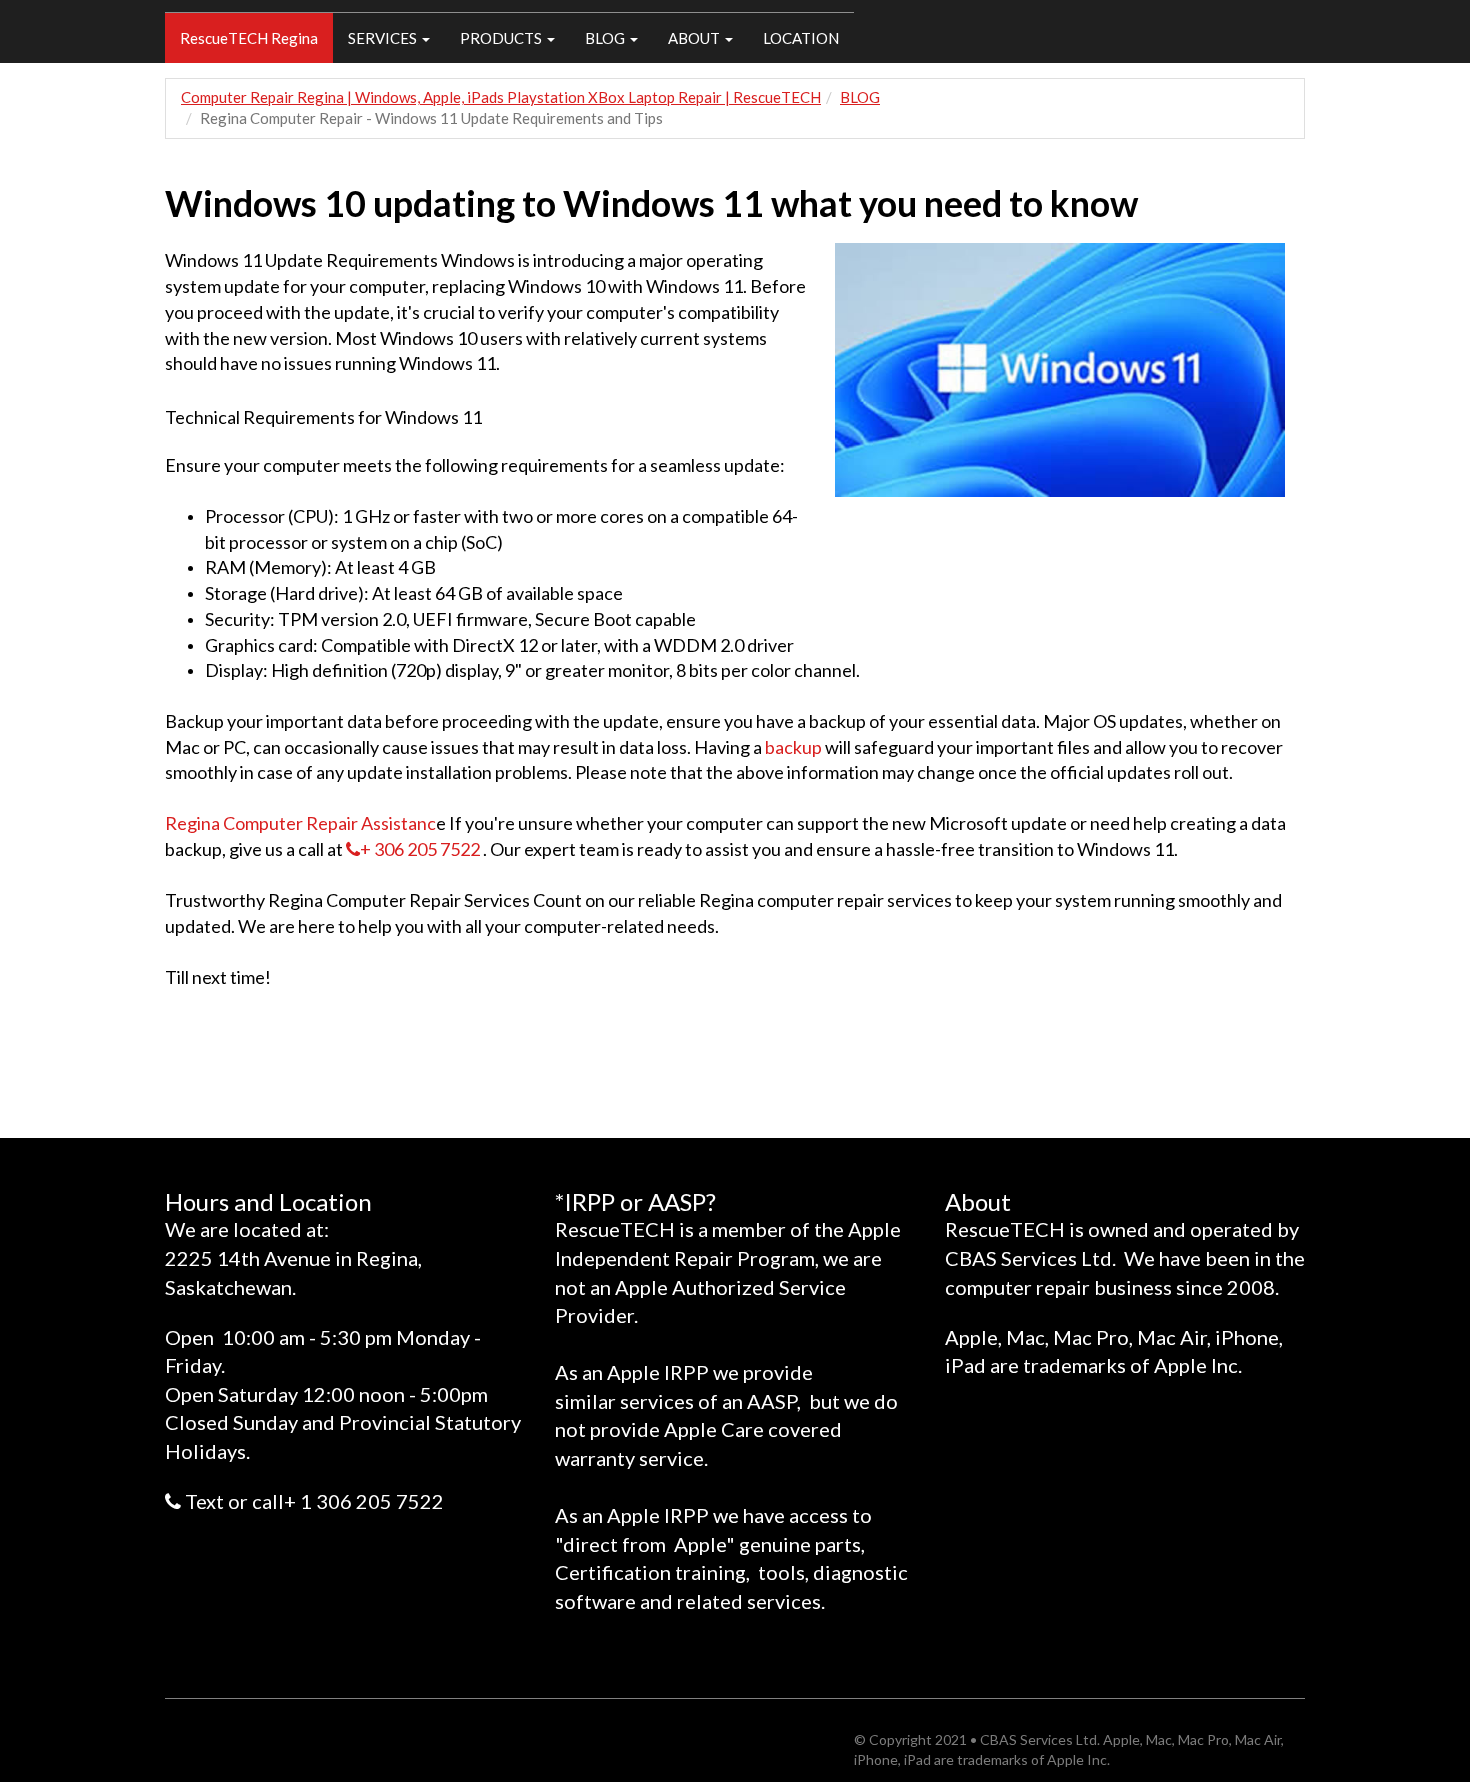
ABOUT (695, 38)
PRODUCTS (502, 38)
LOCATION (801, 38)
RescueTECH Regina (249, 38)
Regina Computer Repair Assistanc (300, 823)
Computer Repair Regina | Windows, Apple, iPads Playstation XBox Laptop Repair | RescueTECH (501, 97)
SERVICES (384, 38)
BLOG (606, 38)
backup (793, 747)
